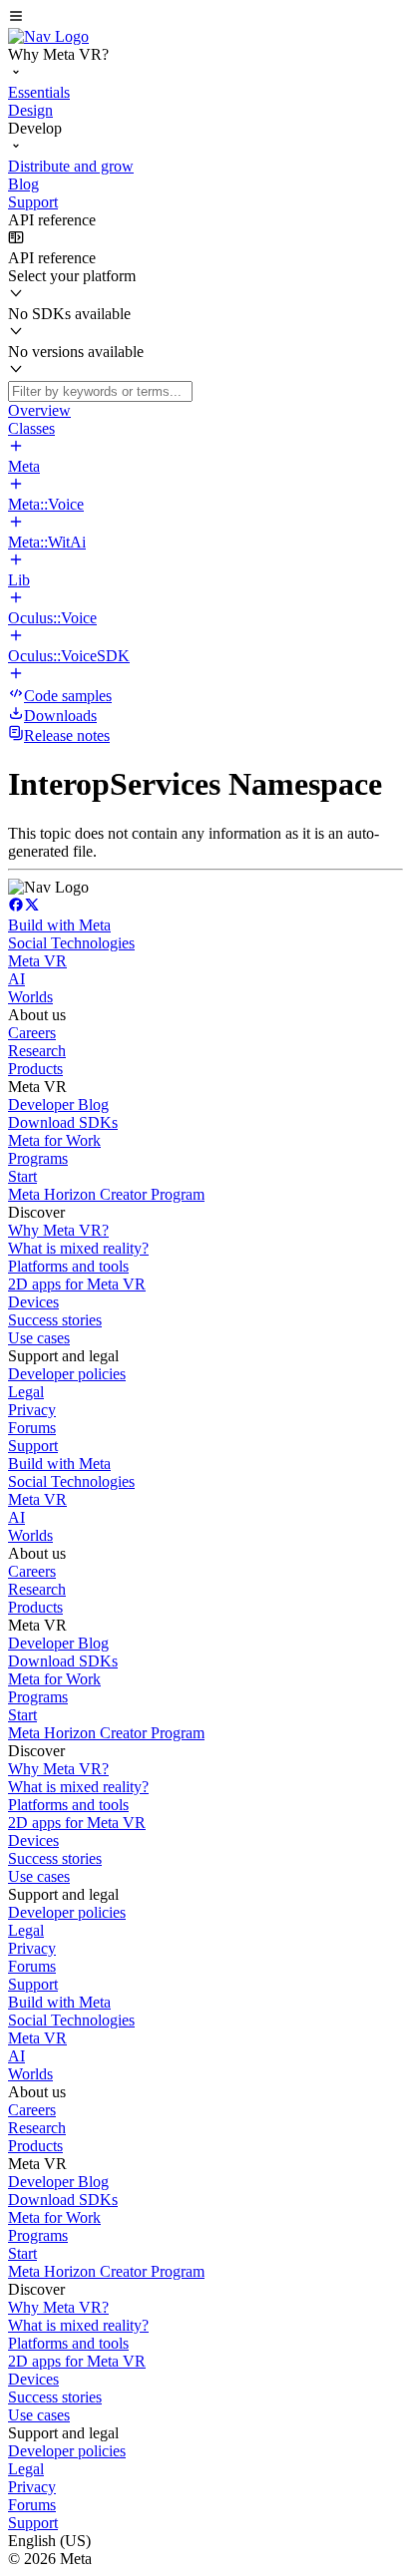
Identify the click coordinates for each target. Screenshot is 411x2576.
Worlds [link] (30, 997)
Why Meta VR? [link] (58, 1230)
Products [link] (35, 1069)
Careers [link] (32, 1033)
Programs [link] (38, 1158)
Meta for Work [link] (54, 1140)
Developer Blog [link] (58, 1104)
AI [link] (16, 979)
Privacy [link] (32, 1410)
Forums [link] (32, 1428)
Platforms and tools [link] (68, 1266)
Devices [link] (33, 1302)
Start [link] (22, 1176)
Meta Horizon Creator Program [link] (106, 1194)
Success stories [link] (55, 1320)
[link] (48, 36)
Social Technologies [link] (71, 943)
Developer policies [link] (67, 1374)
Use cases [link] (39, 1338)
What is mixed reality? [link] (78, 1248)
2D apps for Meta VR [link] (77, 1284)
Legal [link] (26, 1392)
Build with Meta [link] (59, 925)
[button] (205, 18)
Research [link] (37, 1051)
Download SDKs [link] (63, 1122)
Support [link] (33, 1446)
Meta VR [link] (37, 961)
